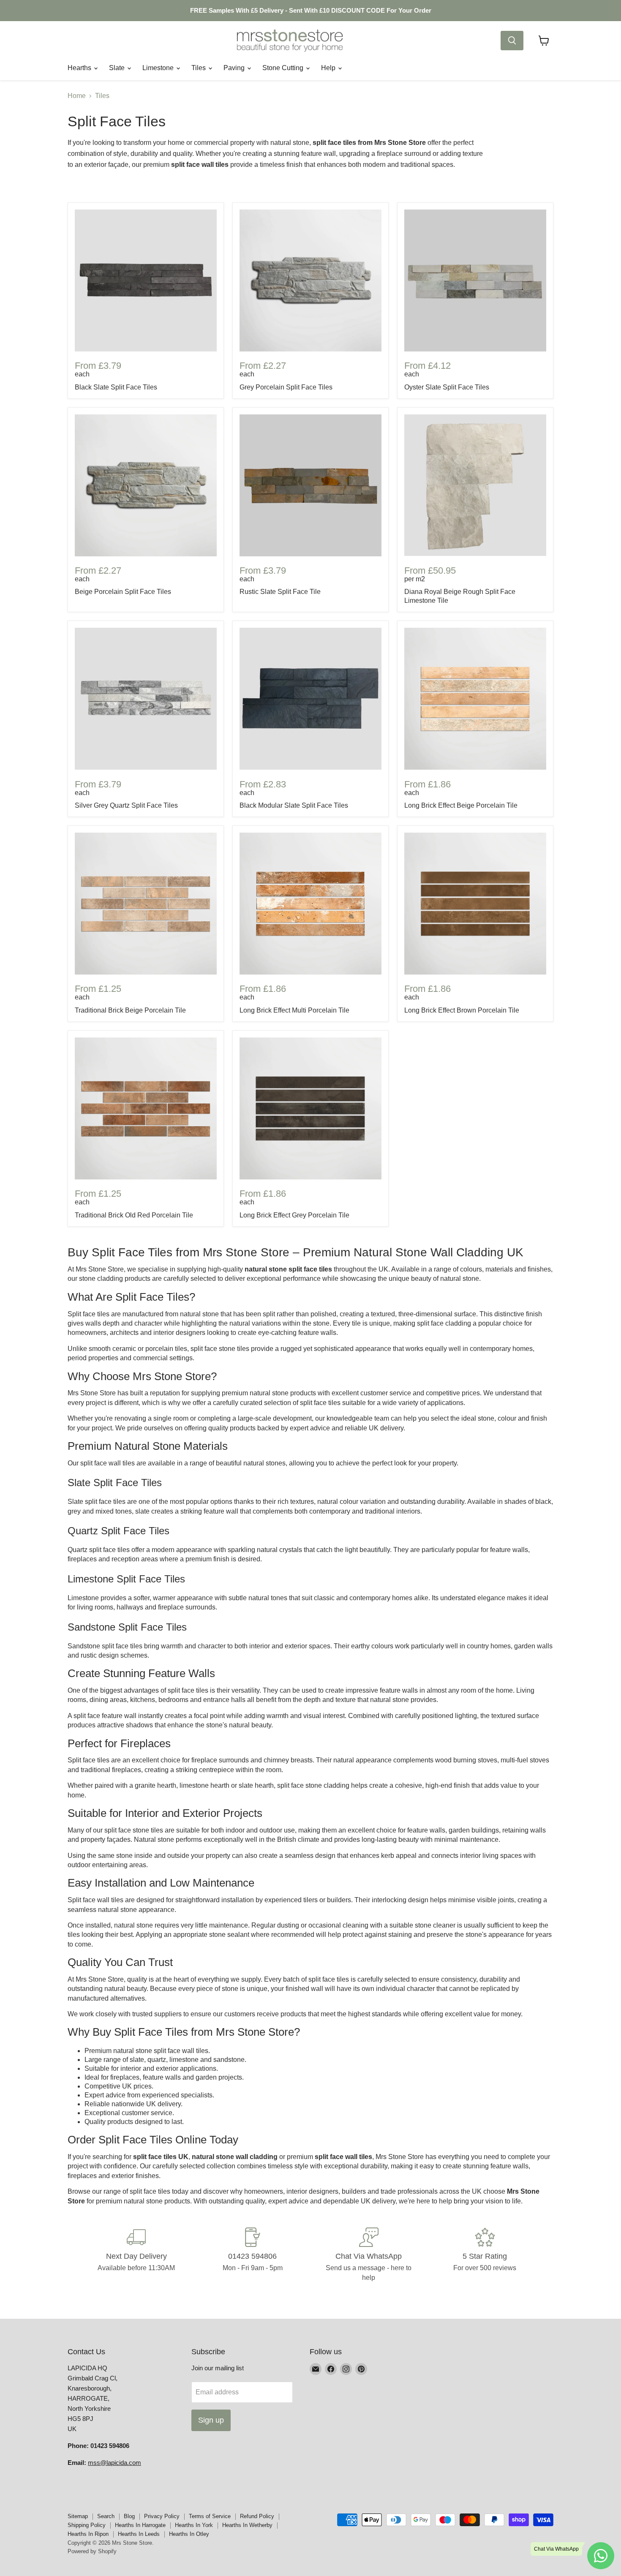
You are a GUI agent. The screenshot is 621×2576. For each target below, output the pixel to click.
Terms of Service (210, 2516)
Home (77, 96)
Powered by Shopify (92, 2551)
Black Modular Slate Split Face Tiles (294, 805)
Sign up (211, 2420)
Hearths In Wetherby (247, 2525)
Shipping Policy (87, 2525)
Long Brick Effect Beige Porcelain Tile (461, 805)
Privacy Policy (162, 2516)
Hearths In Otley (189, 2534)
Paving (235, 68)
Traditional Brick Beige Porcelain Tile (130, 1010)
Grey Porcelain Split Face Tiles (286, 387)
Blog (129, 2516)
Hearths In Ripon (88, 2534)
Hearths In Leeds (139, 2534)
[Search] (512, 41)
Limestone (159, 68)
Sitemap (78, 2516)
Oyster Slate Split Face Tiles (447, 387)
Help (329, 68)
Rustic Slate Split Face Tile (280, 592)
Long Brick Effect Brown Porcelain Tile (462, 1010)
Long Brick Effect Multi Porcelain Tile (294, 1010)
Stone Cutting (284, 68)
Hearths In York (194, 2525)
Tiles (199, 68)
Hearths (80, 68)
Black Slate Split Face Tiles (116, 387)
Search (106, 2516)
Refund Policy (257, 2516)
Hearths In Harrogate (140, 2525)
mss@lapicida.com (114, 2463)
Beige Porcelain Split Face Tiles (123, 592)
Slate (118, 68)
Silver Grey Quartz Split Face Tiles (126, 805)
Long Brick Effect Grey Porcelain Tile (294, 1215)
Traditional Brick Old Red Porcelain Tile (134, 1215)
